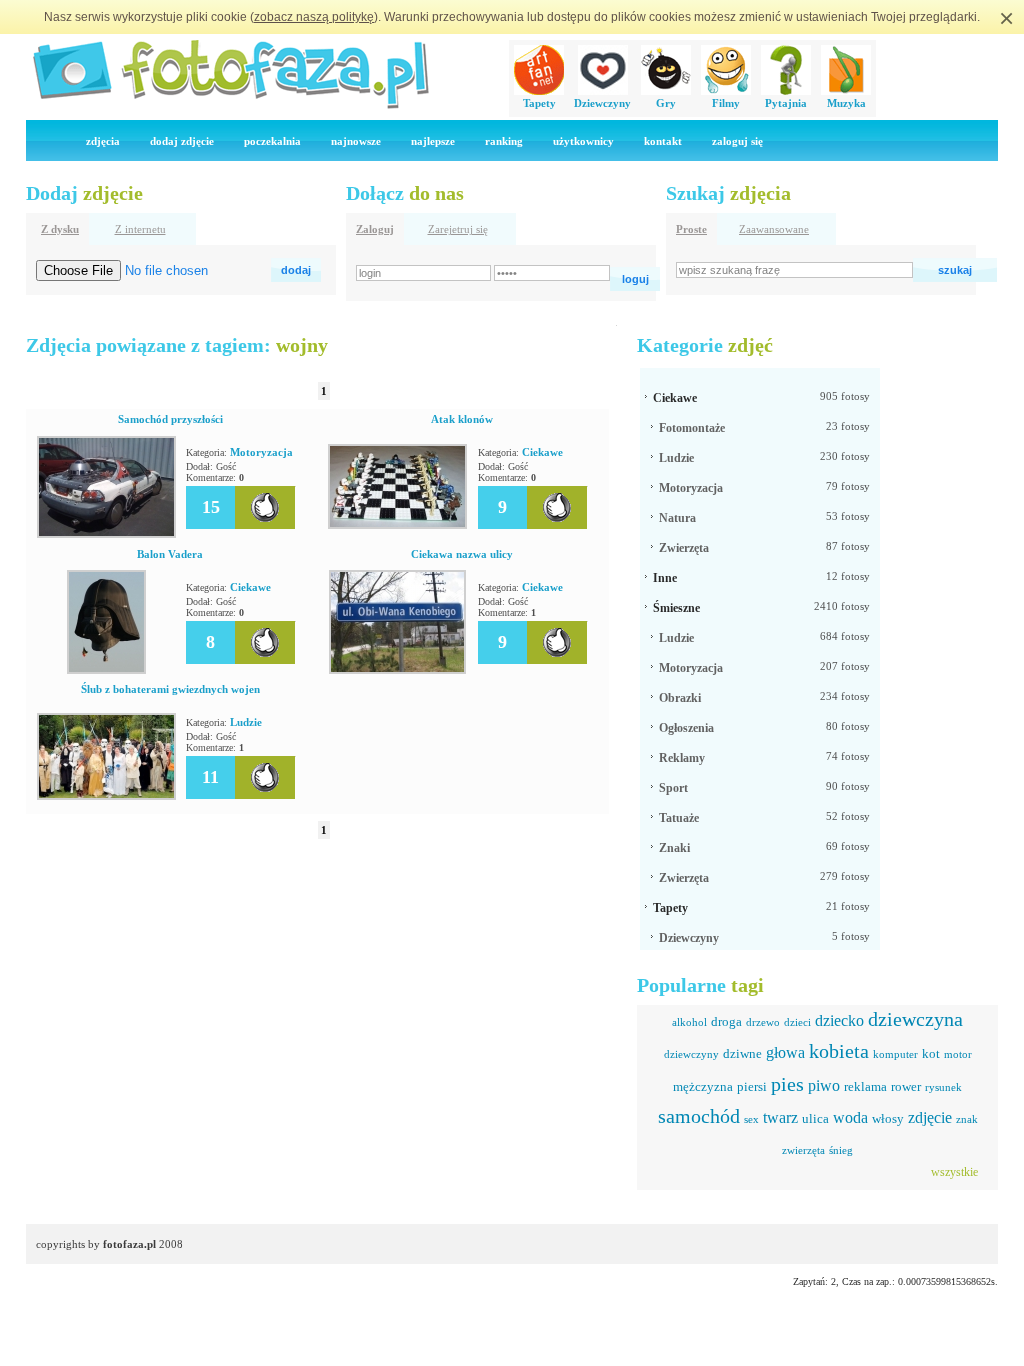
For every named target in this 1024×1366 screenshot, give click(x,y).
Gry (666, 103)
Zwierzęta (684, 548)
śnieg (841, 1150)
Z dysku (60, 229)
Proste (691, 229)
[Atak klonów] (397, 525)
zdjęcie (930, 1117)
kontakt (663, 141)
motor (958, 1054)
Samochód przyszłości (170, 419)
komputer (895, 1054)
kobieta (839, 1051)
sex (751, 1119)
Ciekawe (542, 452)
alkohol (689, 1022)
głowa (785, 1052)
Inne (665, 578)
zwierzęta (803, 1150)
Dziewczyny (602, 103)
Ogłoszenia (686, 728)
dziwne (742, 1053)
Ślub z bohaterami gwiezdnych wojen (170, 689)
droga (726, 1021)
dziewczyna (915, 1019)
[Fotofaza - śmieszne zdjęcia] (230, 106)
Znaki (674, 848)
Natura (677, 518)
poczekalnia (272, 141)
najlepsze (433, 141)
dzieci (797, 1022)
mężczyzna (703, 1086)
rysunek (943, 1087)
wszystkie (954, 1172)
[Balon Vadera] (106, 670)
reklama (865, 1086)
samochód (699, 1116)
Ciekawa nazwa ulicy (462, 554)
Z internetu (140, 229)
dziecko (839, 1020)
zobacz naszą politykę (314, 17)
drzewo (763, 1022)
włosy (888, 1118)
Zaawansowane (774, 229)
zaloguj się (737, 141)
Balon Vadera (170, 554)
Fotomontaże (692, 428)
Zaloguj (375, 229)
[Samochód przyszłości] (106, 534)
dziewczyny (691, 1054)
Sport (673, 788)
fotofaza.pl (129, 1244)
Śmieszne (676, 608)
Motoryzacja (261, 452)
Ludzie (246, 722)
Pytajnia (786, 103)
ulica (815, 1118)
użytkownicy (583, 141)
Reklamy (682, 758)
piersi (752, 1086)
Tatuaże (679, 818)
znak (967, 1119)
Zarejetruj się (458, 229)
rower (906, 1086)
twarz (780, 1117)
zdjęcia (103, 141)
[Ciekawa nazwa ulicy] (397, 670)
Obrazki (680, 698)
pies (787, 1084)
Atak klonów (462, 419)
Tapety (539, 103)
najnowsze (356, 141)
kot (931, 1053)
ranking (504, 141)
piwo (824, 1085)
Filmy (726, 103)
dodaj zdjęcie (182, 141)
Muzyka (846, 103)
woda (850, 1117)
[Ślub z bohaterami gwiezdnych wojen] (106, 796)
